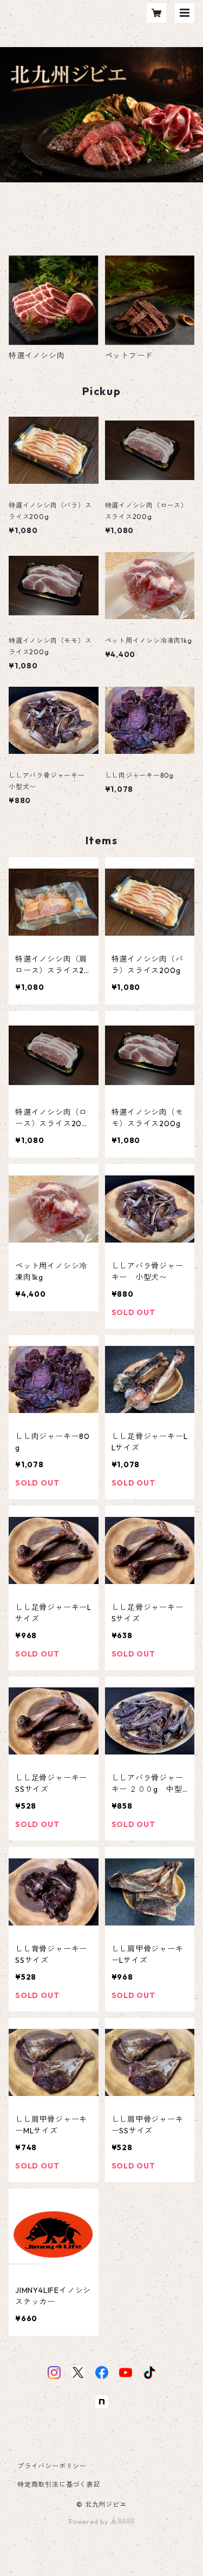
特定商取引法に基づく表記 (59, 2484)
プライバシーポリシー (52, 2466)
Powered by (90, 2522)
